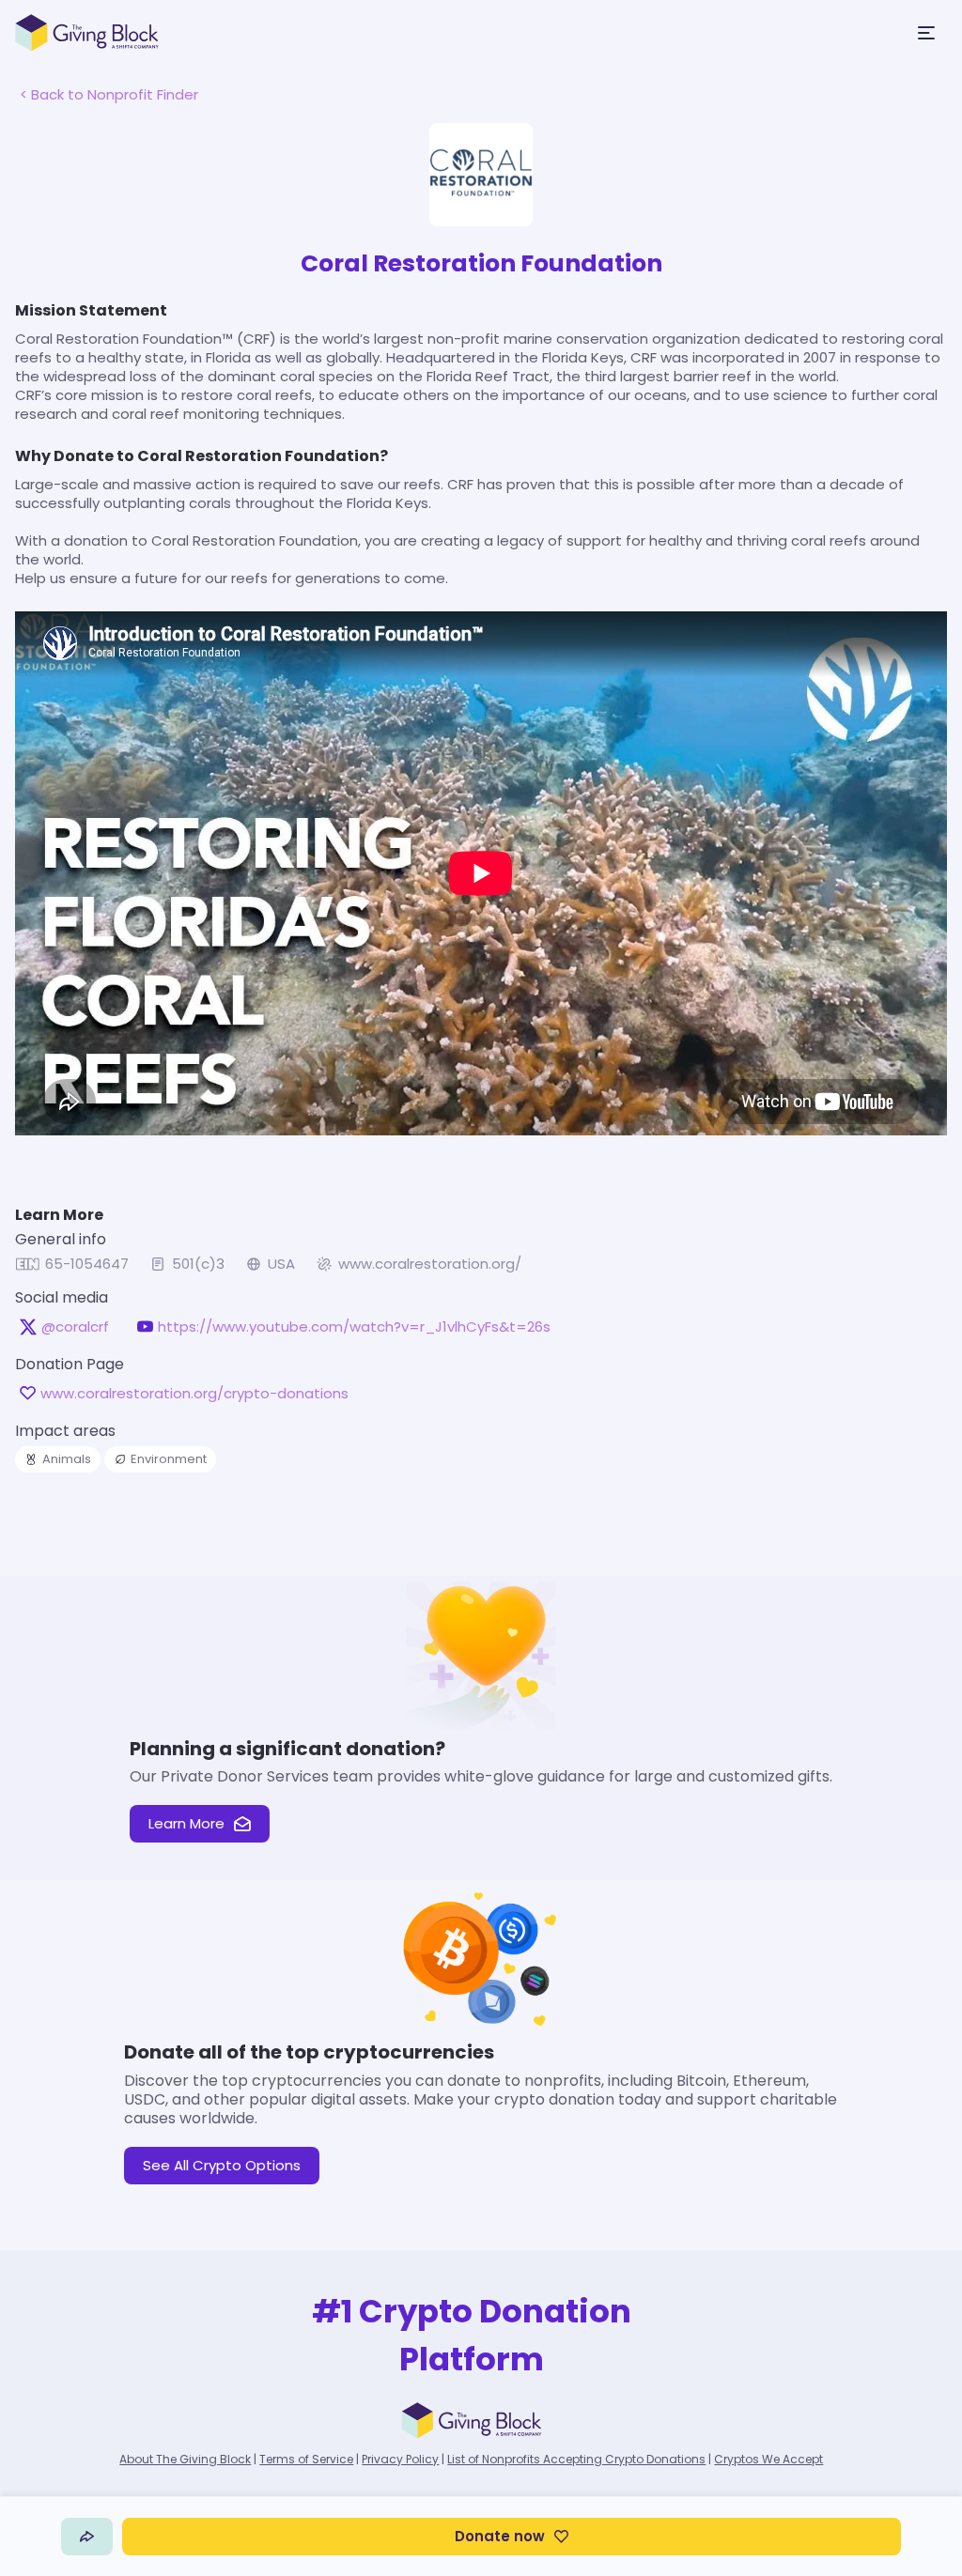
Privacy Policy (400, 2459)
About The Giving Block (185, 2459)
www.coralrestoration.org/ (430, 1264)
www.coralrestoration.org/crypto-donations (194, 1394)
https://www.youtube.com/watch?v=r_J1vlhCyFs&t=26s (354, 1327)
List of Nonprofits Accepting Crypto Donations (576, 2459)
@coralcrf (75, 1327)
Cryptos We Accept (768, 2459)
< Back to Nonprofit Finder (109, 94)
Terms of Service (306, 2459)
